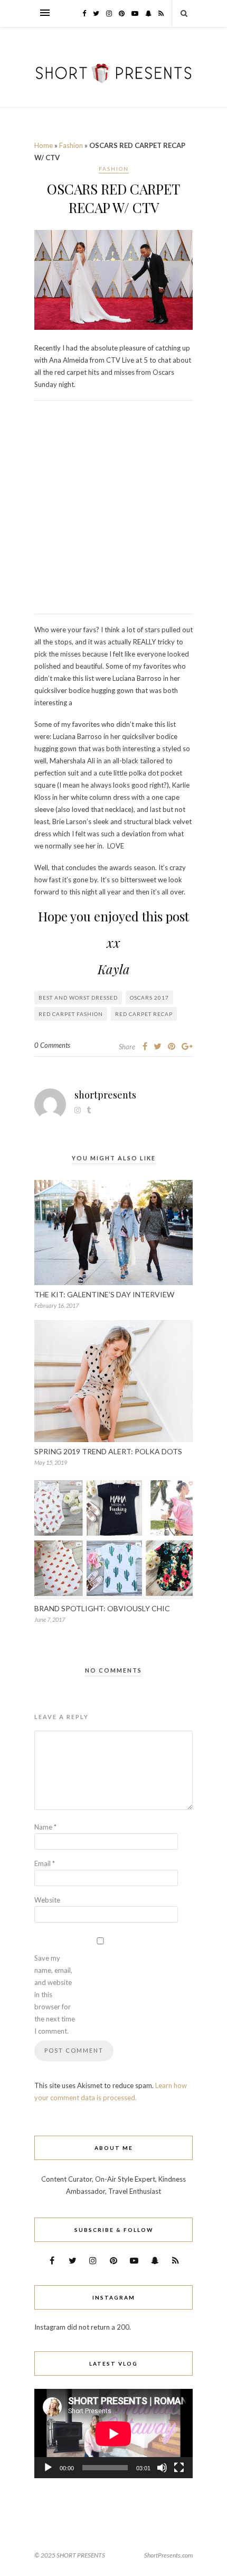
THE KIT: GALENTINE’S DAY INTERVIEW (104, 1294)
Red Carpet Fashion (71, 1014)
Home (44, 145)
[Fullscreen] (179, 2468)
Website (47, 1900)
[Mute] (162, 2468)
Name (45, 1827)
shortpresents (105, 1095)
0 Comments (52, 1045)
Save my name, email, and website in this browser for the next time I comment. (55, 1995)
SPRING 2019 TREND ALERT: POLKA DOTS (108, 1451)
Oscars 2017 (149, 998)
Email (45, 1863)
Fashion (71, 145)
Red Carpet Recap (144, 1014)
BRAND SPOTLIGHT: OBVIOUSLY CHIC (102, 1608)
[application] (113, 2434)
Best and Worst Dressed (78, 998)
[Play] (48, 2468)
